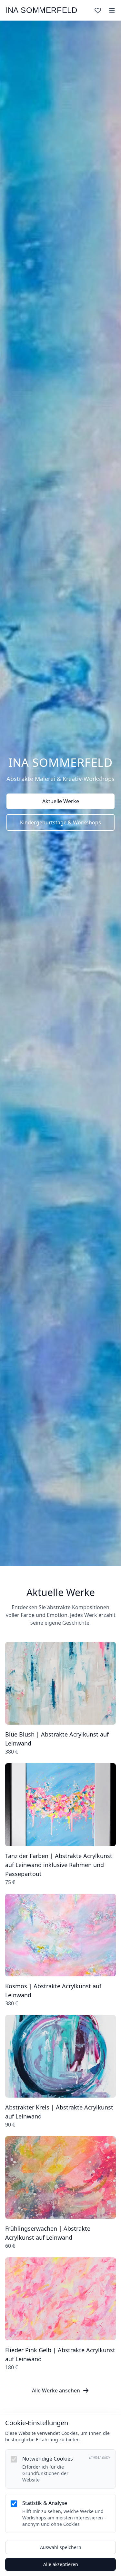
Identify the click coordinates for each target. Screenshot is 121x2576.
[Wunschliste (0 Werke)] (98, 10)
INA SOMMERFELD (41, 10)
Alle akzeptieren (61, 2564)
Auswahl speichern (61, 2547)
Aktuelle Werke (61, 801)
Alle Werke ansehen (56, 2390)
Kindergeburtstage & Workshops (60, 822)
